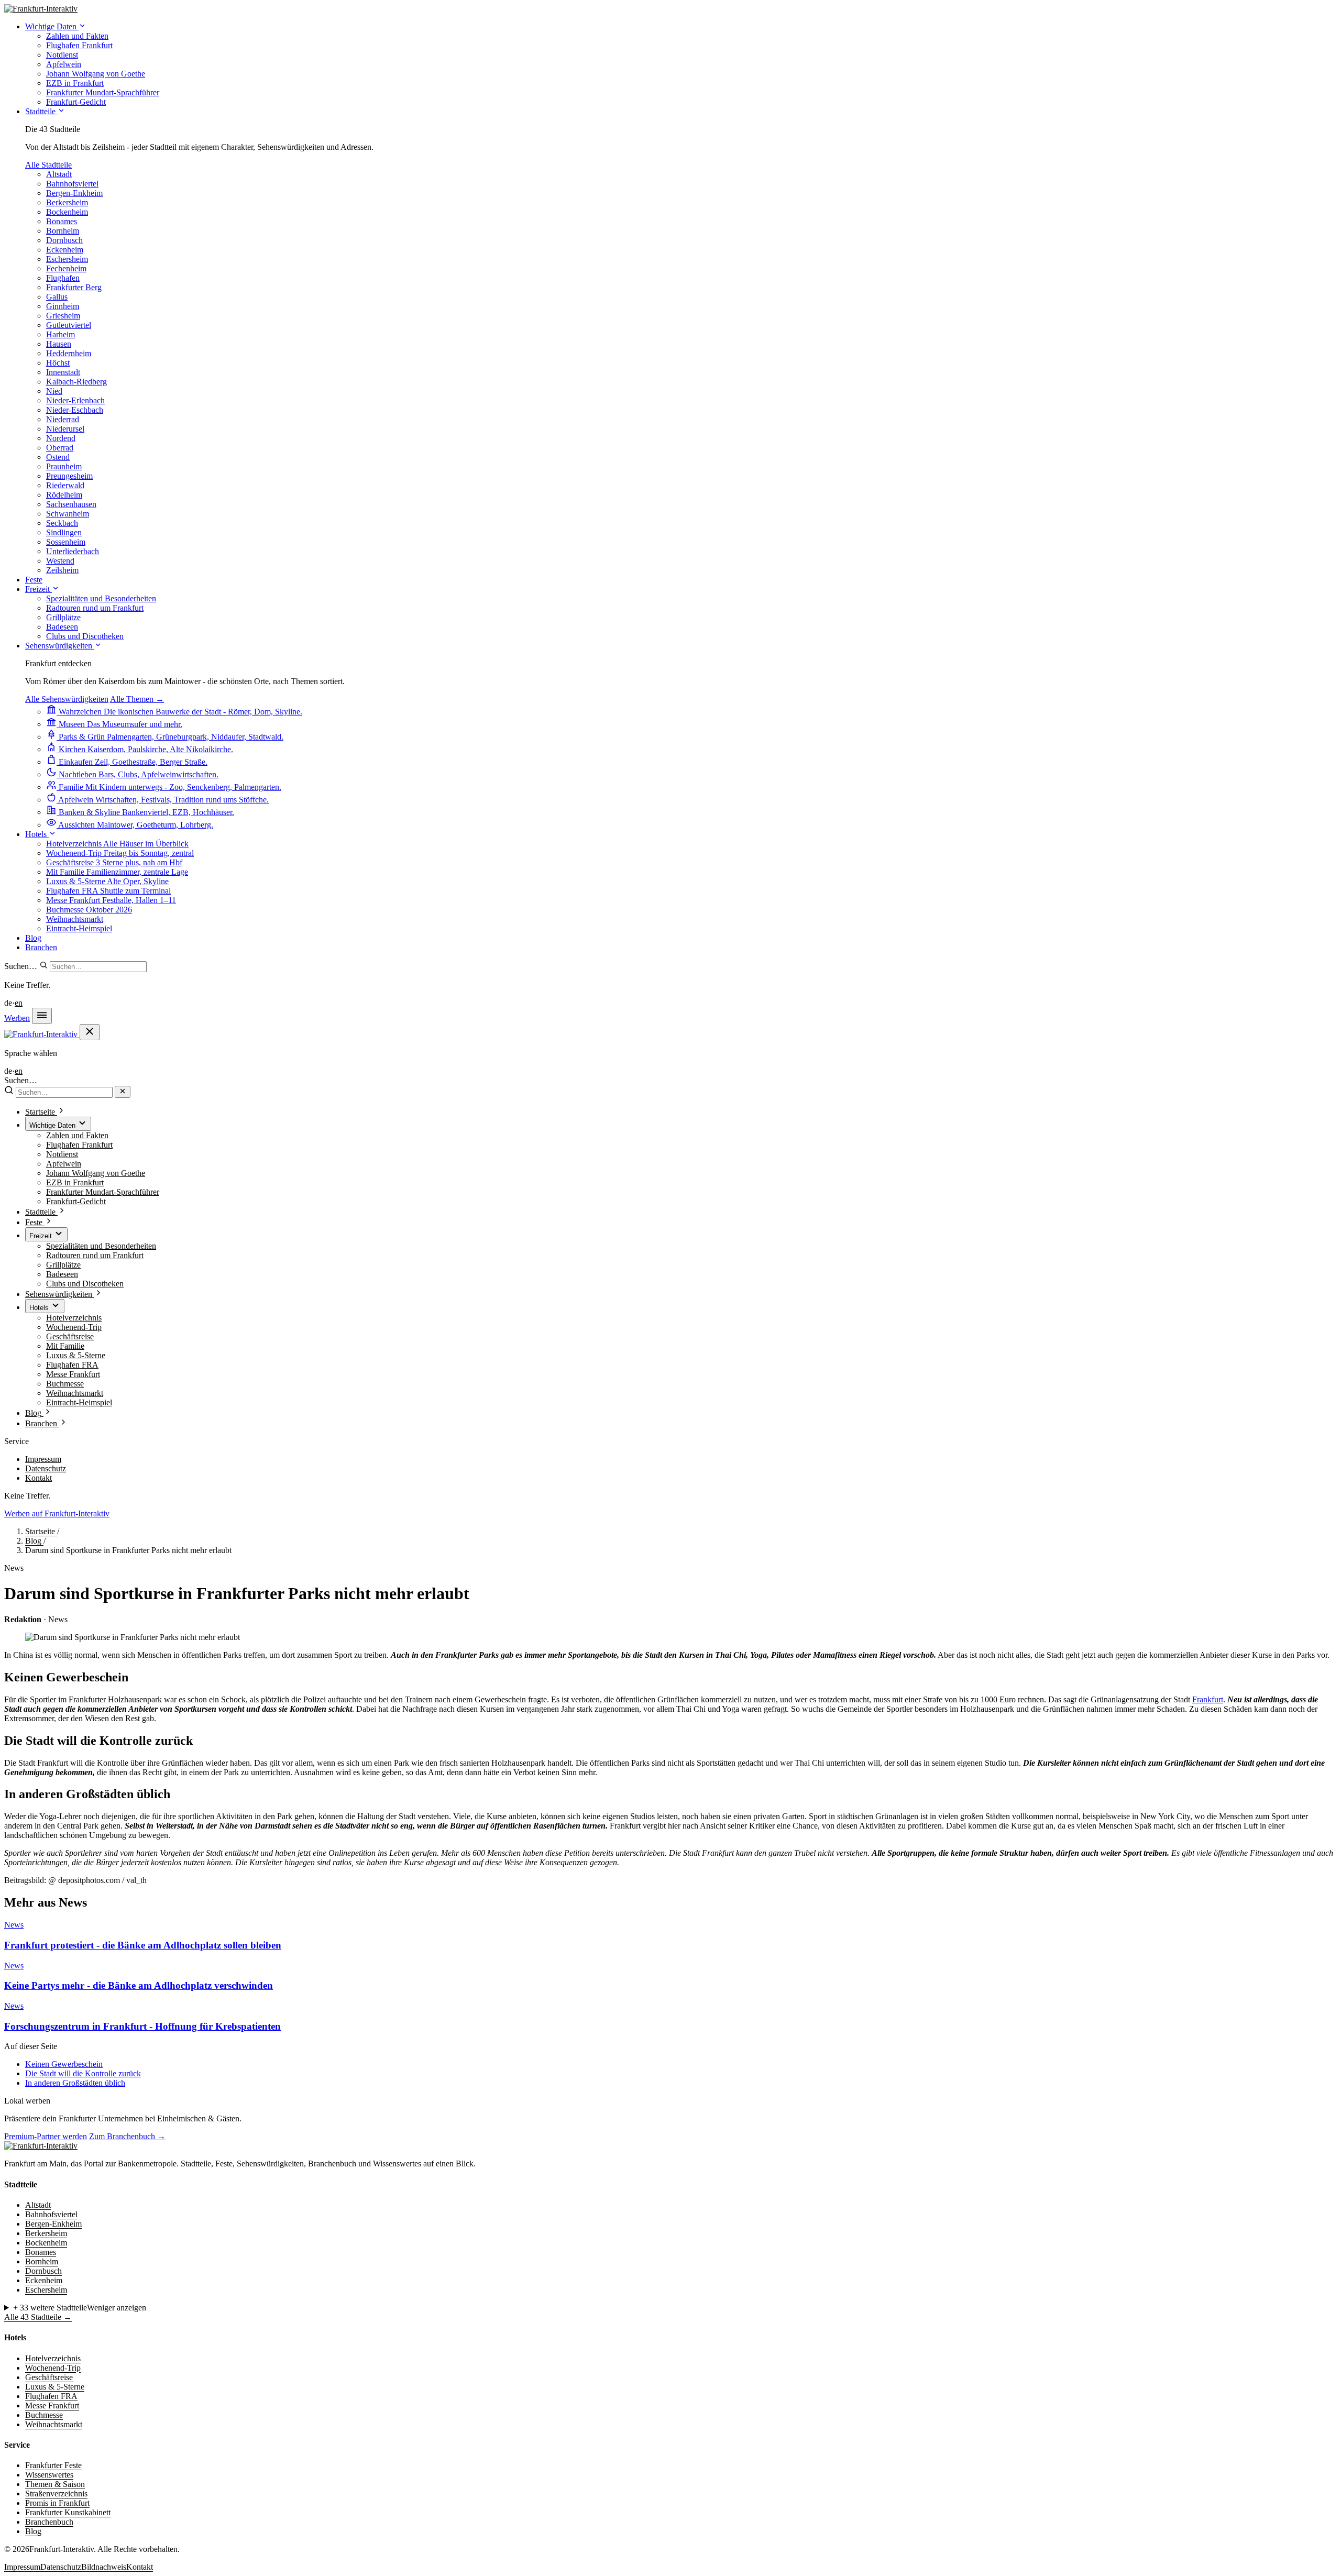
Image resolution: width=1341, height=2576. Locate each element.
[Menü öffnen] (42, 1016)
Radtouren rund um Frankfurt (95, 1255)
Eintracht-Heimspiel (79, 1402)
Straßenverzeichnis (56, 2494)
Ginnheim (63, 306)
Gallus (57, 297)
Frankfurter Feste (53, 2465)
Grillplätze (63, 1265)
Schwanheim (68, 514)
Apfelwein (64, 1164)
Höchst (58, 363)
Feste (34, 580)
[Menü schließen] (90, 1032)
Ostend (58, 457)
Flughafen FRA (72, 1365)
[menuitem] (77, 36)
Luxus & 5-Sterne (76, 1355)
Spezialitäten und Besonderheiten (101, 1246)
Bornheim (63, 231)
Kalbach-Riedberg (76, 382)
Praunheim (64, 466)
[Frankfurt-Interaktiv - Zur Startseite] (41, 9)
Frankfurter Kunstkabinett (68, 2512)
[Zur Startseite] (41, 2146)
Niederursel (65, 429)
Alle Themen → (137, 699)
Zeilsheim (62, 570)
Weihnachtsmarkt (75, 1393)
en (19, 1003)
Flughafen (63, 278)
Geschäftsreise (70, 1336)
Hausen (59, 344)
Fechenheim (66, 268)
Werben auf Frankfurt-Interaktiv (57, 1513)
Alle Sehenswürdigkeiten (67, 699)
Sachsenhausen (71, 504)
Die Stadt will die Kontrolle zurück (83, 2073)
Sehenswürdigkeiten (60, 646)
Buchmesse (65, 1384)
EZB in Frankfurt (75, 1182)
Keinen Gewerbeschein (64, 2064)
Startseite (41, 1531)
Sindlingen (64, 532)
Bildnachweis (104, 2567)
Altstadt (59, 174)
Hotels (37, 834)
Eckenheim (65, 250)
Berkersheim (67, 202)
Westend (60, 561)
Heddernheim (69, 353)
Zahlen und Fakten (77, 1135)
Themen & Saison (55, 2484)
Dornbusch (64, 240)
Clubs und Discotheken (85, 1284)
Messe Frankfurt (73, 1374)
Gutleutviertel (69, 325)
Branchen (41, 947)
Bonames (62, 221)
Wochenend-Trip (74, 1327)
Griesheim (63, 316)
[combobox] (98, 967)
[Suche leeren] (123, 1092)
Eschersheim (67, 259)
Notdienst (62, 1154)
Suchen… (21, 966)
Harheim (61, 334)
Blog (33, 938)
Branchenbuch (49, 2522)
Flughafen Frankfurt (79, 1145)
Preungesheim (69, 476)
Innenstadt (63, 372)
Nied (54, 391)
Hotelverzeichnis (74, 1318)
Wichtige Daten (52, 26)
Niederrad (63, 419)
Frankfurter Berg (74, 287)
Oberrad (60, 448)
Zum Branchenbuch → (127, 2136)
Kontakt (39, 1478)
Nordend (61, 438)
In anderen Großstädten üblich (75, 2083)
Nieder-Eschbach (75, 410)
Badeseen (62, 1274)
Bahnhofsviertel (72, 184)
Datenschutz (46, 1468)
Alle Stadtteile (48, 165)
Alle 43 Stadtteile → (38, 2317)
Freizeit (39, 589)
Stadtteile (41, 111)
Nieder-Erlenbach (75, 400)
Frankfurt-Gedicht (76, 1201)
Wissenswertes (49, 2475)
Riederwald (65, 485)
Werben (17, 1018)
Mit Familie (65, 1346)
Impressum (43, 1459)
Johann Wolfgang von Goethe (96, 1173)
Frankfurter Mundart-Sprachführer (103, 1192)
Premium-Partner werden (46, 2136)
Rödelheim (64, 495)
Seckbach (62, 523)
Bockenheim (67, 212)
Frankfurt (1208, 1699)
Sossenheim (66, 542)
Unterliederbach (73, 551)
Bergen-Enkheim (74, 193)
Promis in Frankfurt (57, 2503)
